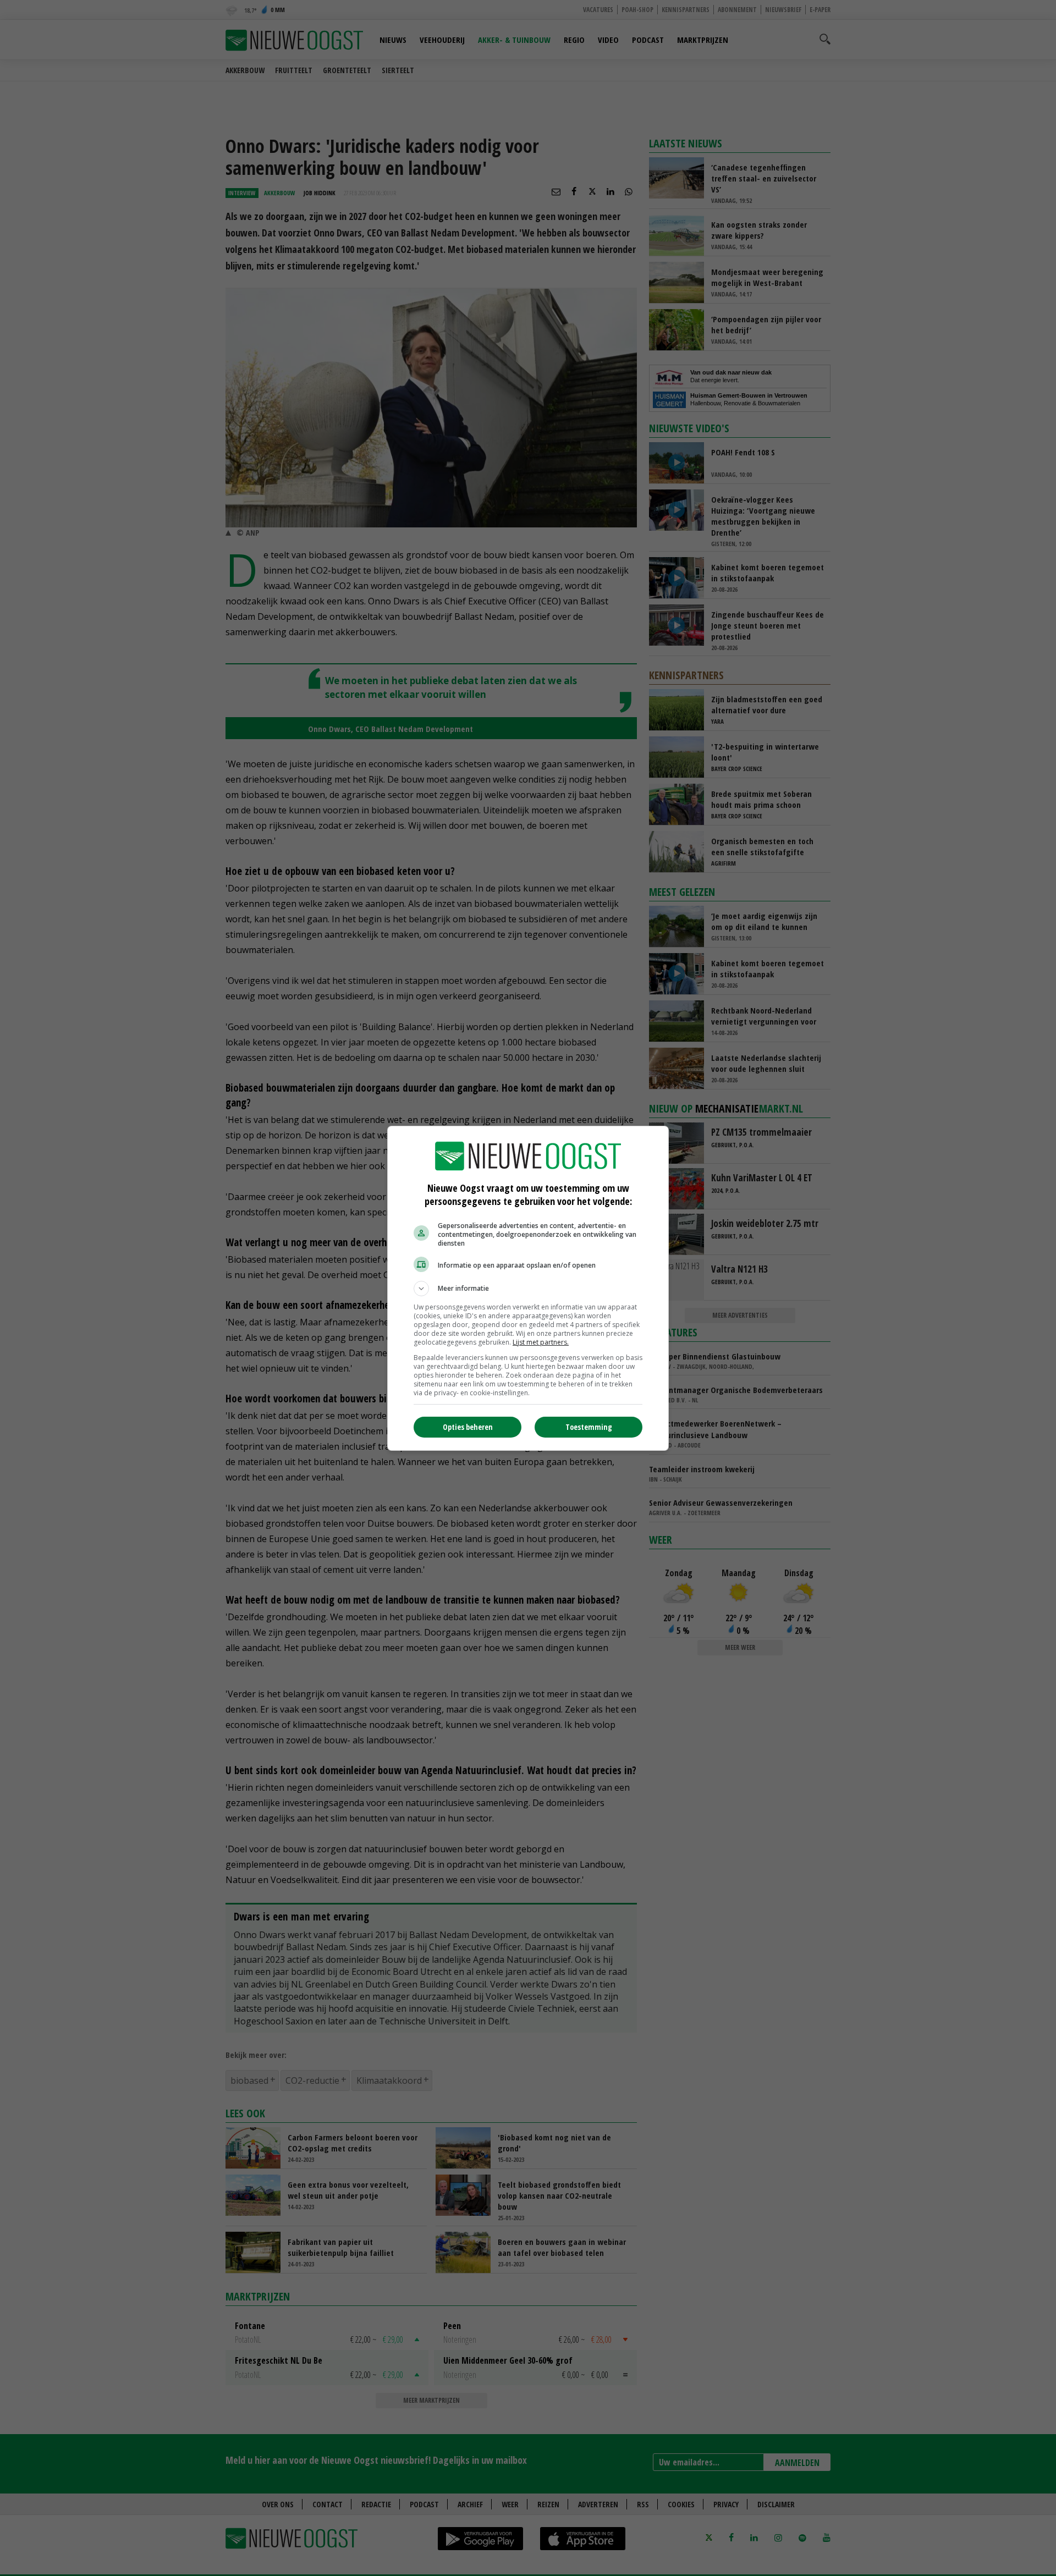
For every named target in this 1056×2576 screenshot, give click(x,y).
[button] (528, 1289)
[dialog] (528, 1288)
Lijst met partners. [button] (541, 1342)
